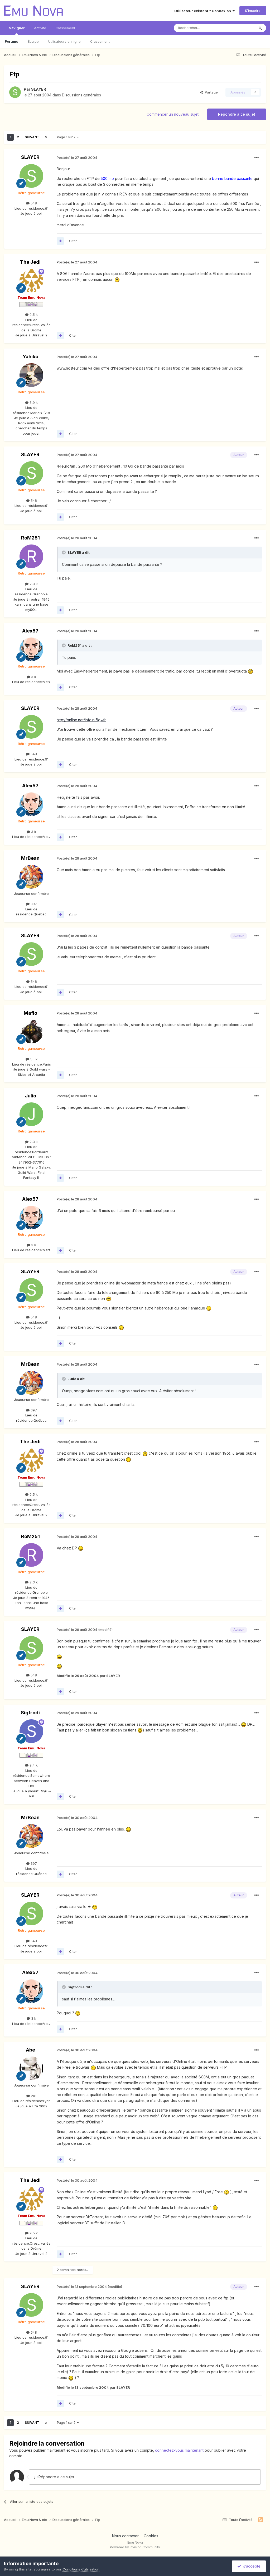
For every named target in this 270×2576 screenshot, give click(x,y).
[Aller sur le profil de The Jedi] (31, 281)
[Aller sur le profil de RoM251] (31, 556)
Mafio (30, 1013)
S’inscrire (253, 11)
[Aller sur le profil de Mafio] (31, 1032)
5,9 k (33, 403)
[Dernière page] (46, 137)
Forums (11, 41)
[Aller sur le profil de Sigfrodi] (31, 1731)
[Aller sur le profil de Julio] (31, 1114)
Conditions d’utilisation (81, 2569)
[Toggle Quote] (64, 552)
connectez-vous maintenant (179, 2450)
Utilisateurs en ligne (64, 41)
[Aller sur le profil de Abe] (31, 2068)
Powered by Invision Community (135, 2547)
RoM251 (30, 538)
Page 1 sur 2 (67, 137)
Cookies (151, 2536)
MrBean (30, 858)
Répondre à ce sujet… (57, 2477)
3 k (33, 677)
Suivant (32, 137)
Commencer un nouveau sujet (173, 114)
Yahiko (30, 357)
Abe (30, 2050)
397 (33, 904)
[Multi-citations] (60, 241)
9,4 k (33, 1765)
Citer (73, 241)
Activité (40, 28)
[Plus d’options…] (257, 158)
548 (33, 203)
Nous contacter (125, 2536)
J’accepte (251, 2566)
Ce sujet (241, 28)
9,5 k (33, 315)
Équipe (33, 41)
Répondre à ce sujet (237, 114)
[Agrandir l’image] (117, 279)
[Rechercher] (260, 28)
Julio (30, 1096)
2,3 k (33, 584)
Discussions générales (81, 95)
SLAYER (39, 89)
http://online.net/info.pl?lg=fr (81, 720)
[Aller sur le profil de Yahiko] (31, 375)
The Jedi (30, 262)
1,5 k (33, 1059)
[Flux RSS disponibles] (261, 2520)
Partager (211, 92)
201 (33, 2096)
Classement (100, 41)
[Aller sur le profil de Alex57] (31, 649)
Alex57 (30, 631)
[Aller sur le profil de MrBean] (31, 877)
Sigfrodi (30, 1713)
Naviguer (17, 28)
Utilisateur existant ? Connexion (203, 11)
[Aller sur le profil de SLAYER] (15, 92)
